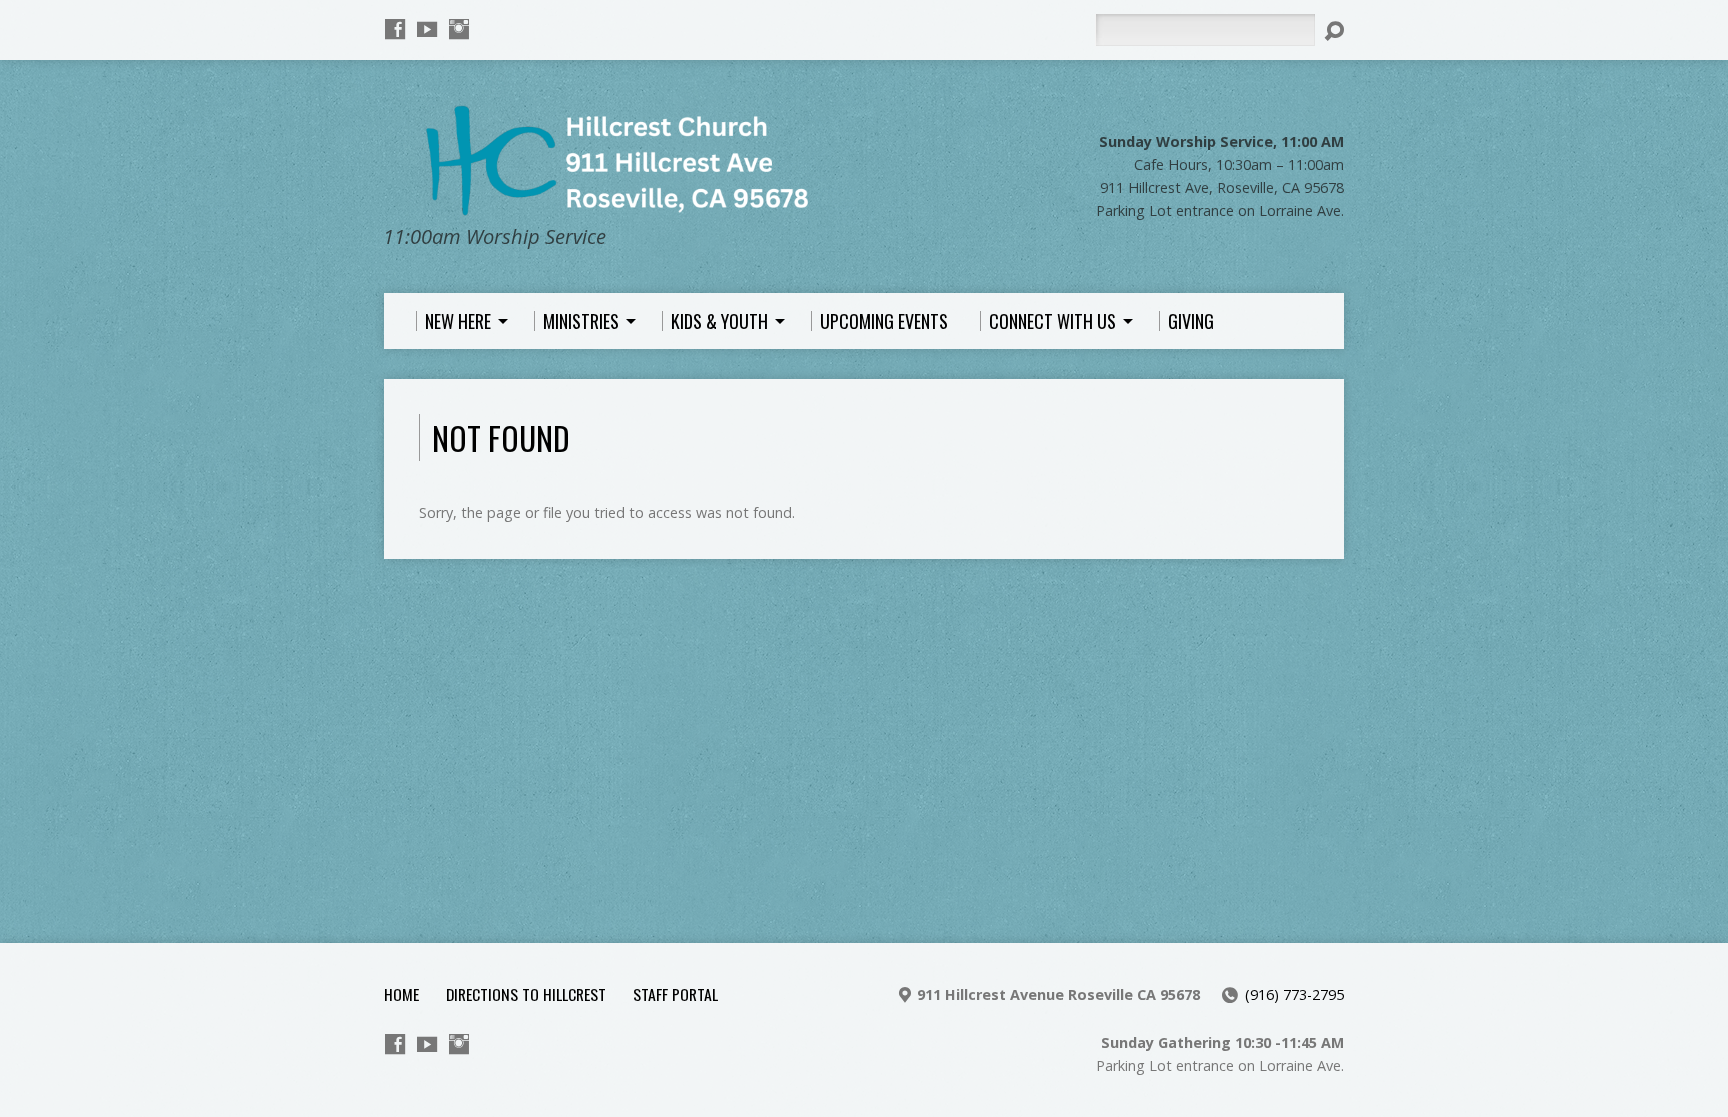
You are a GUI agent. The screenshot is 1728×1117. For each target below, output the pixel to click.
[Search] (1334, 31)
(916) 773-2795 (1294, 994)
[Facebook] (395, 29)
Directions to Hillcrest (526, 994)
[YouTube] (427, 29)
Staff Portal (675, 994)
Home (401, 994)
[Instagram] (459, 29)
